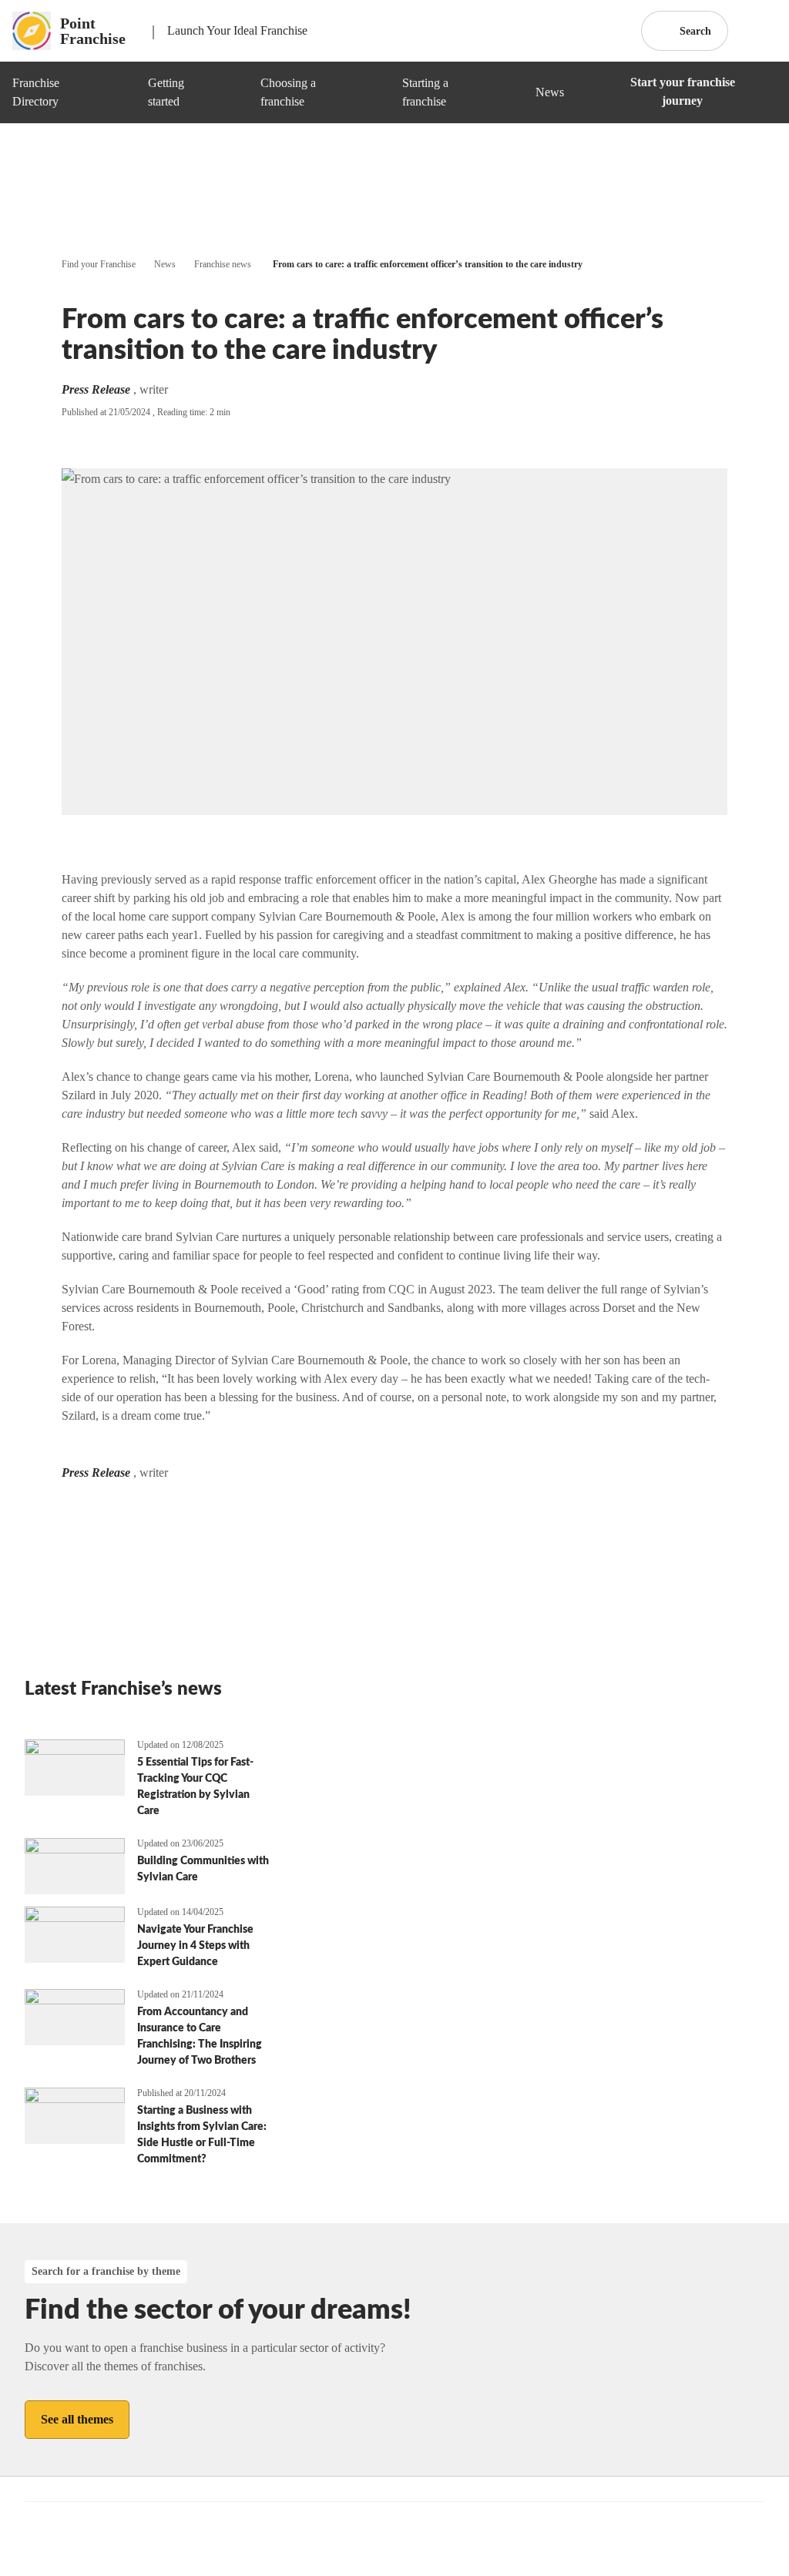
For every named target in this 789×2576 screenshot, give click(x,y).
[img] (118, 92)
